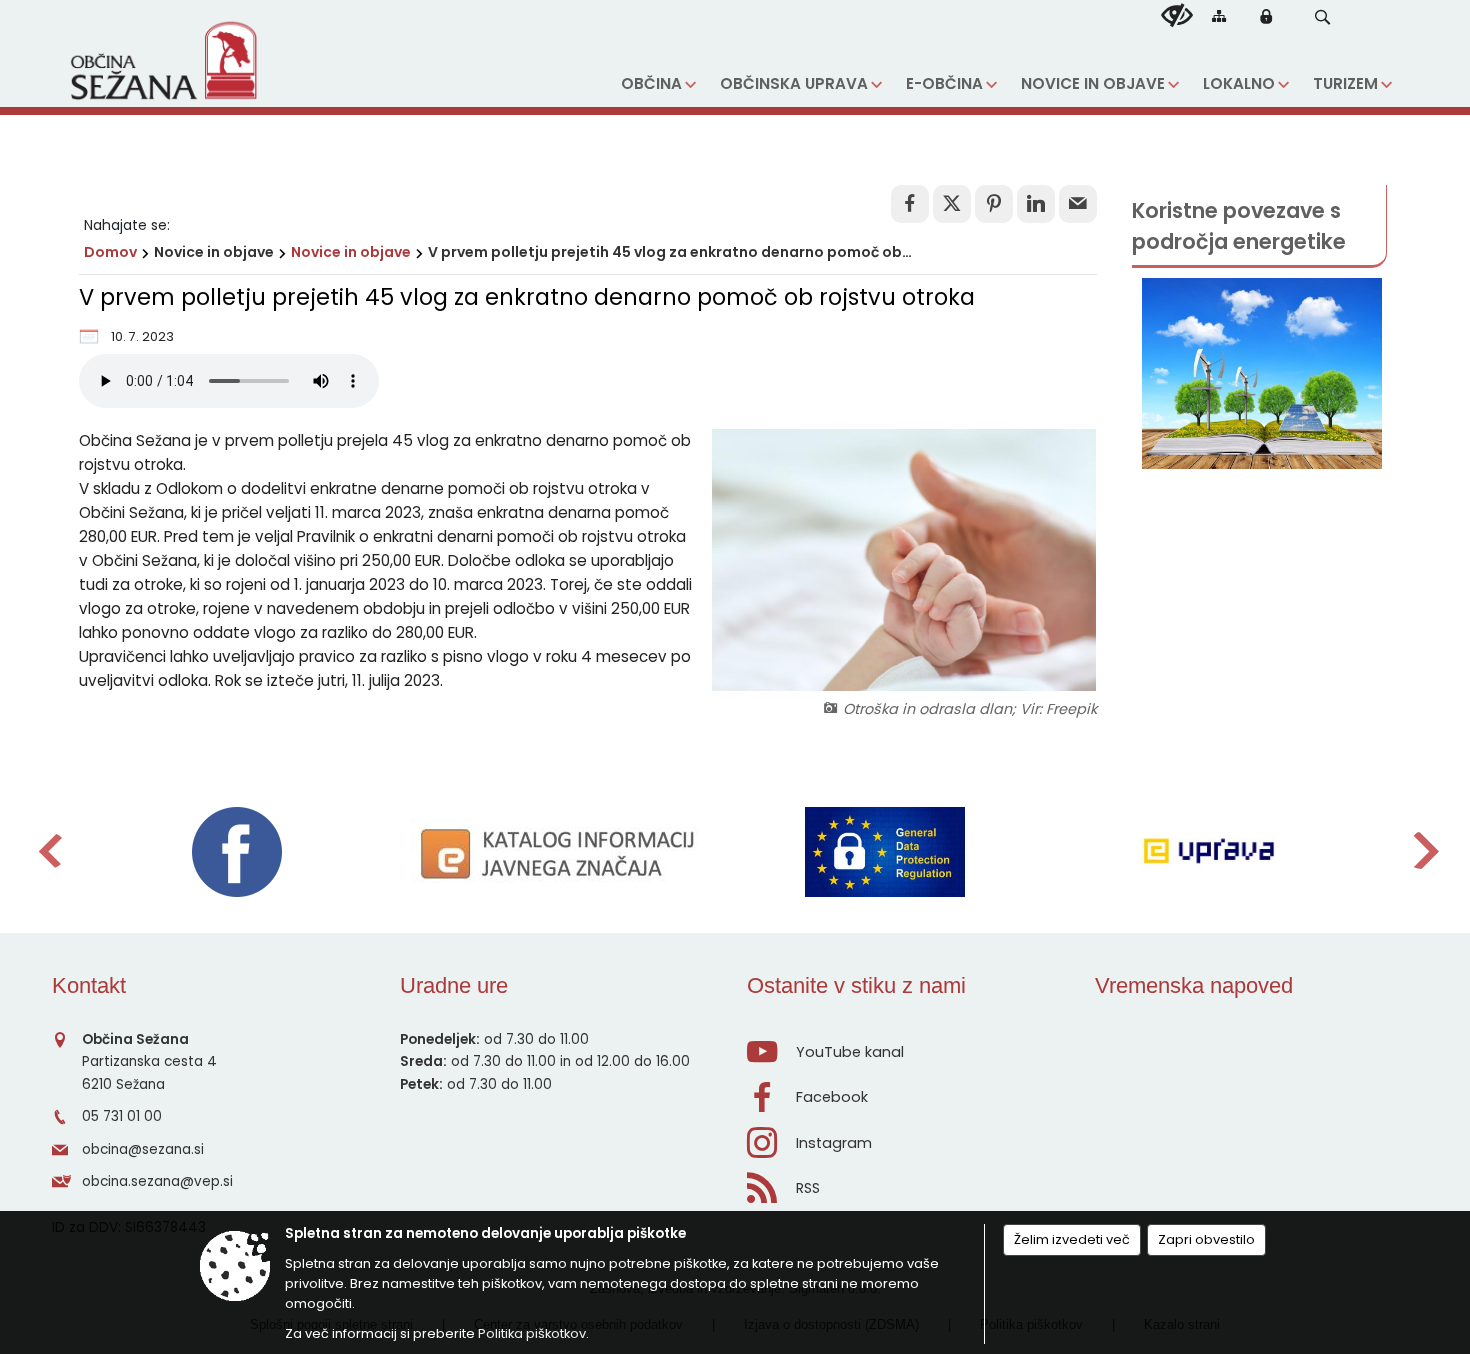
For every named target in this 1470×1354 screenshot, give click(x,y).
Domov (110, 252)
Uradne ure (454, 985)
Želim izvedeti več (1072, 1239)
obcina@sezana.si (143, 1149)
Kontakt (89, 985)
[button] (1322, 17)
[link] (910, 204)
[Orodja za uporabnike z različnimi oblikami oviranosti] (1177, 16)
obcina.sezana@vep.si (157, 1181)
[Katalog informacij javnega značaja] (561, 852)
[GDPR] (885, 852)
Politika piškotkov (532, 1333)
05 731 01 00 (122, 1116)
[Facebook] (237, 852)
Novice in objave (351, 252)
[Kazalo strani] (1219, 15)
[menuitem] (658, 84)
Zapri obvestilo (1206, 1239)
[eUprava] (1208, 852)
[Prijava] (1266, 16)
